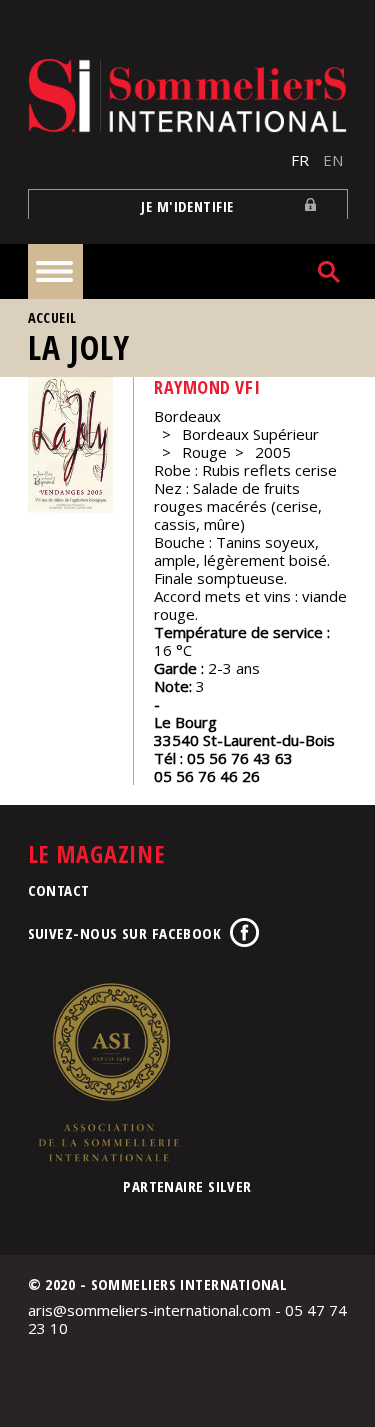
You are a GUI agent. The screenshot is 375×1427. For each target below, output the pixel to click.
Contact (59, 890)
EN (333, 160)
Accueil (52, 317)
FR (300, 160)
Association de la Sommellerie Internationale (108, 1072)
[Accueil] (188, 95)
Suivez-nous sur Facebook (125, 933)
